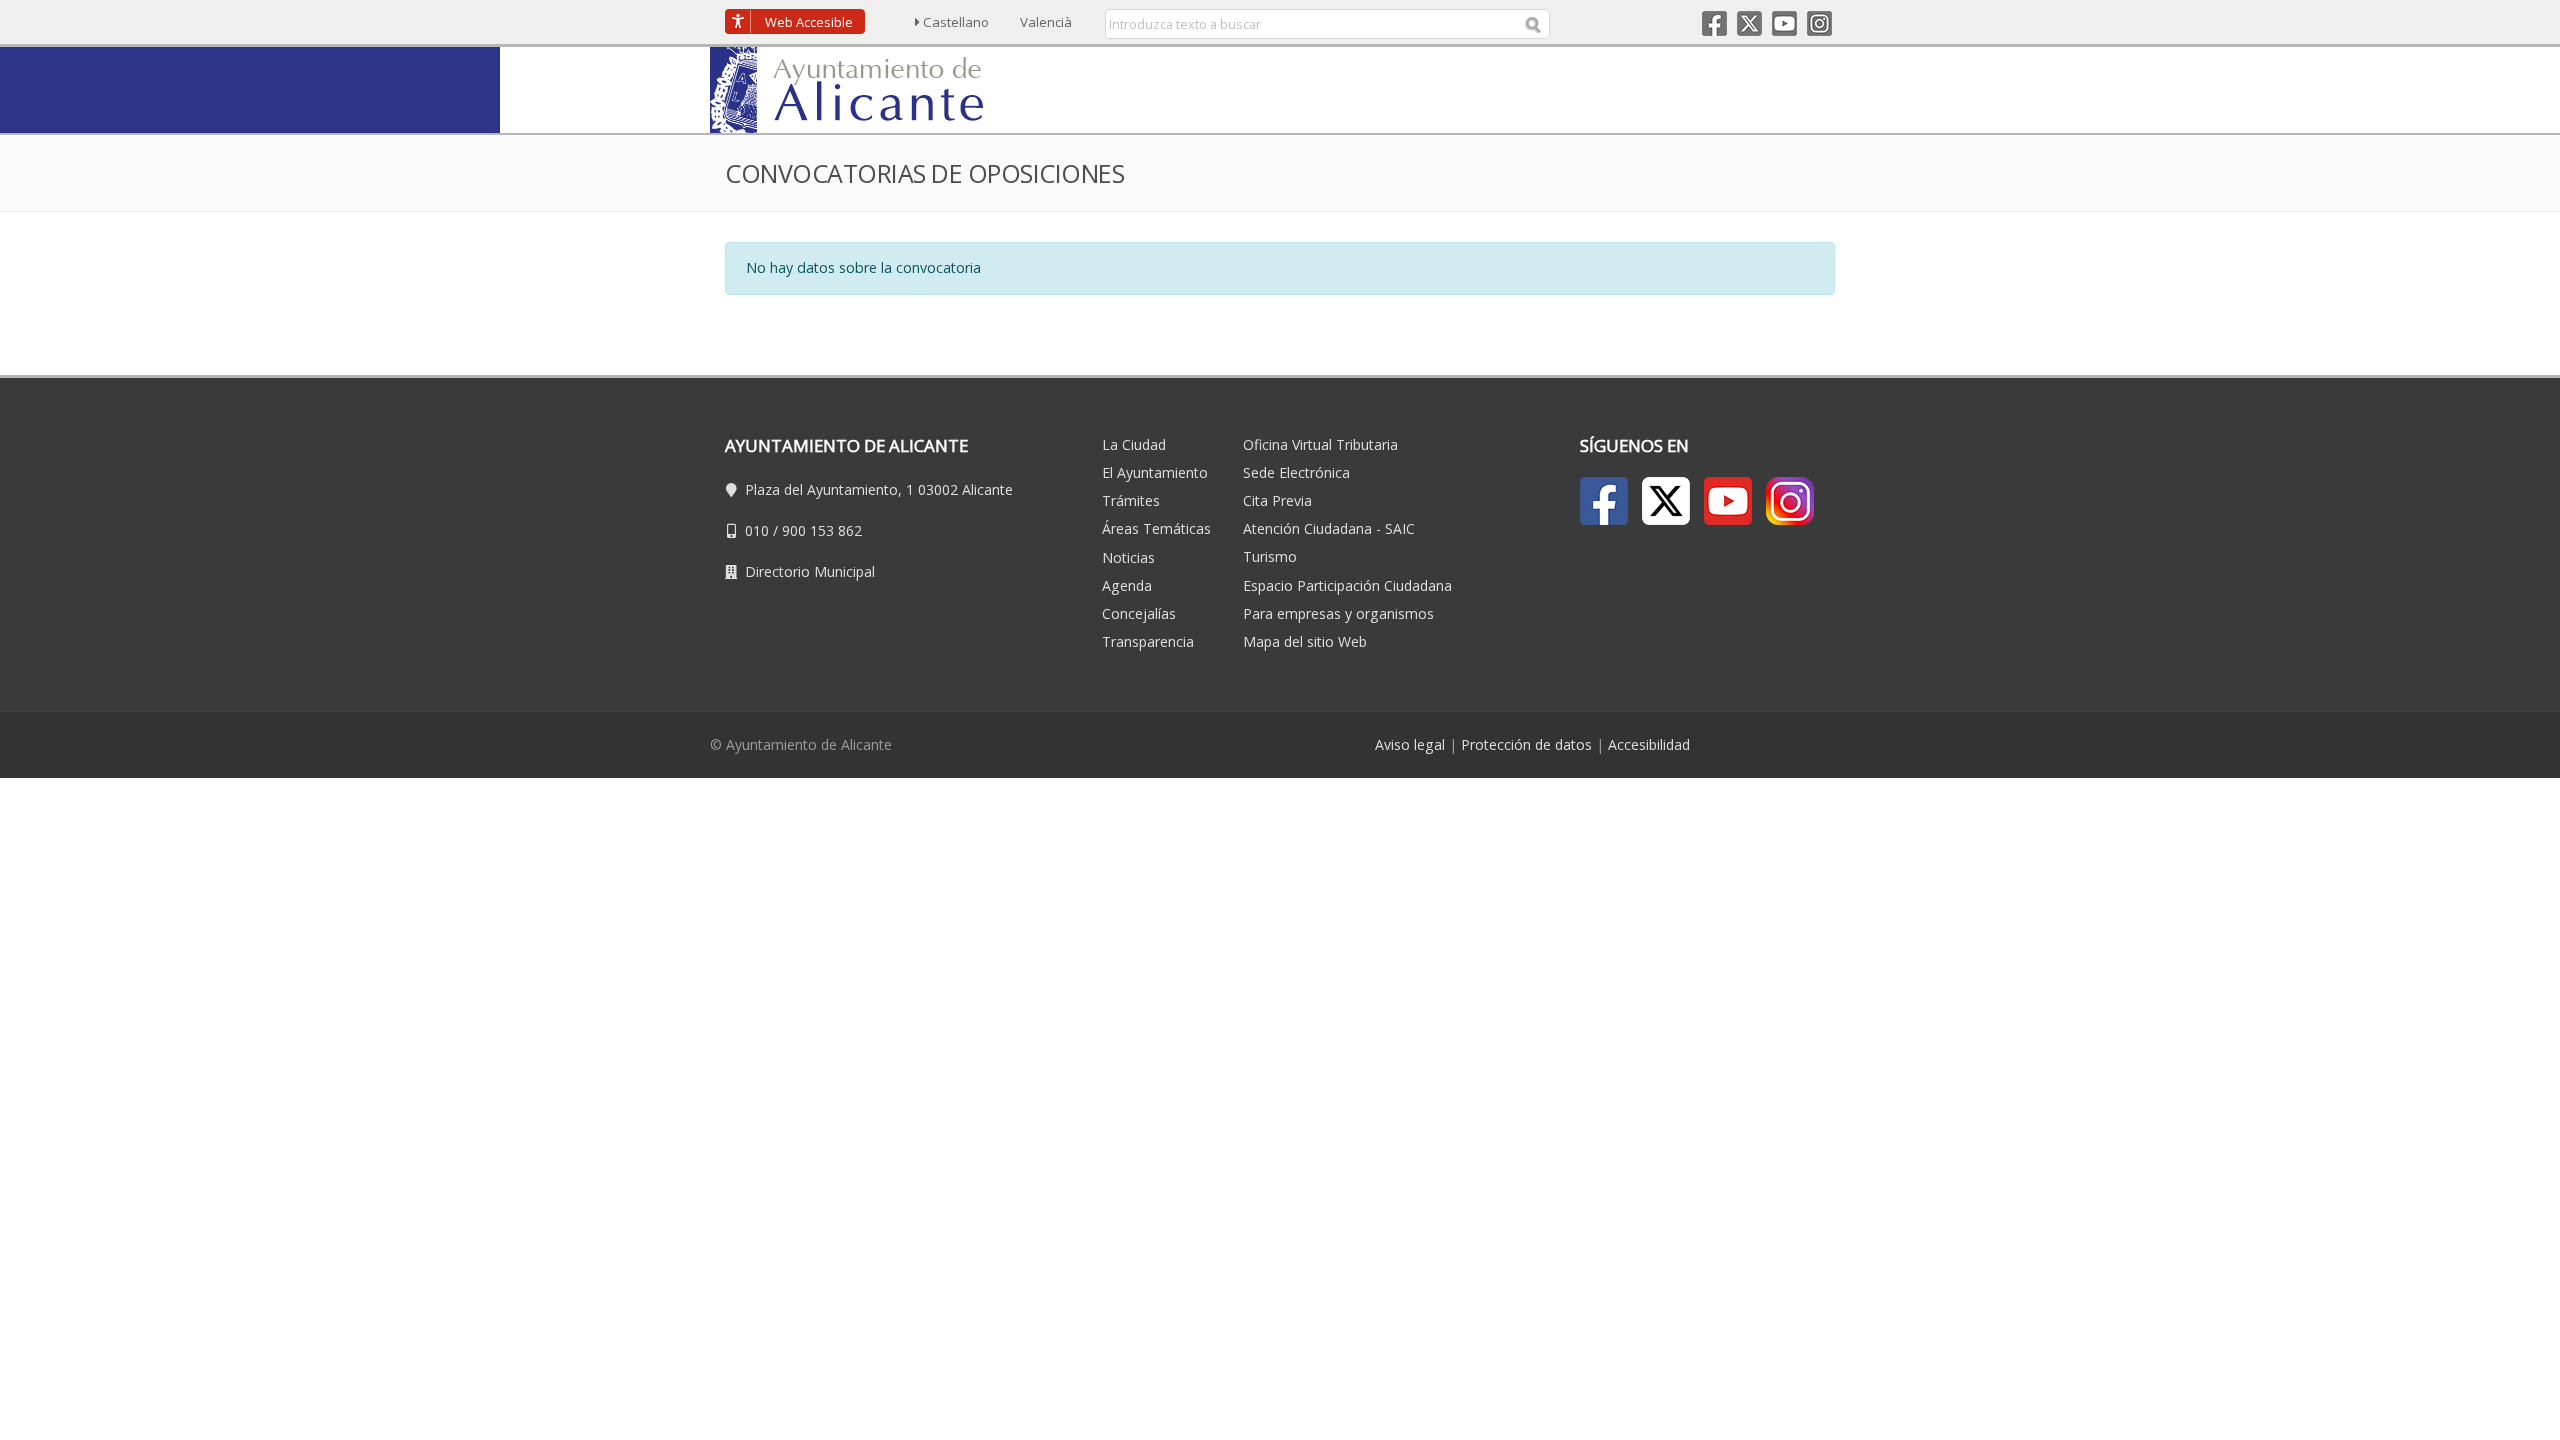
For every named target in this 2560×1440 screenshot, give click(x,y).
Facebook (1714, 23)
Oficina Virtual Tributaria (1320, 444)
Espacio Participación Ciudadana (1347, 585)
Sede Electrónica (1296, 472)
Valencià (1046, 22)
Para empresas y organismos (1338, 613)
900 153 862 (822, 530)
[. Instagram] (1790, 501)
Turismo (1270, 556)
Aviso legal (1410, 744)
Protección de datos (1526, 744)
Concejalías (1139, 613)
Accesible (809, 22)
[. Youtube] (1728, 501)
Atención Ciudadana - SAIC (1329, 528)
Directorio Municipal (810, 571)
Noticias (1128, 557)
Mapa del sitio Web (1305, 641)
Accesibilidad (1649, 744)
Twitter (1749, 23)
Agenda (1127, 585)
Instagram (1819, 23)
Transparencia (1148, 641)
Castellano (956, 22)
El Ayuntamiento (1155, 472)
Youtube (1784, 23)
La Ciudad (1134, 444)
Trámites (1131, 500)
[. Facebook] (1604, 501)
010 (757, 530)
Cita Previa (1277, 500)
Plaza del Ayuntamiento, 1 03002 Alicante (879, 489)
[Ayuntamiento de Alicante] (856, 88)
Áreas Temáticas (1156, 528)
